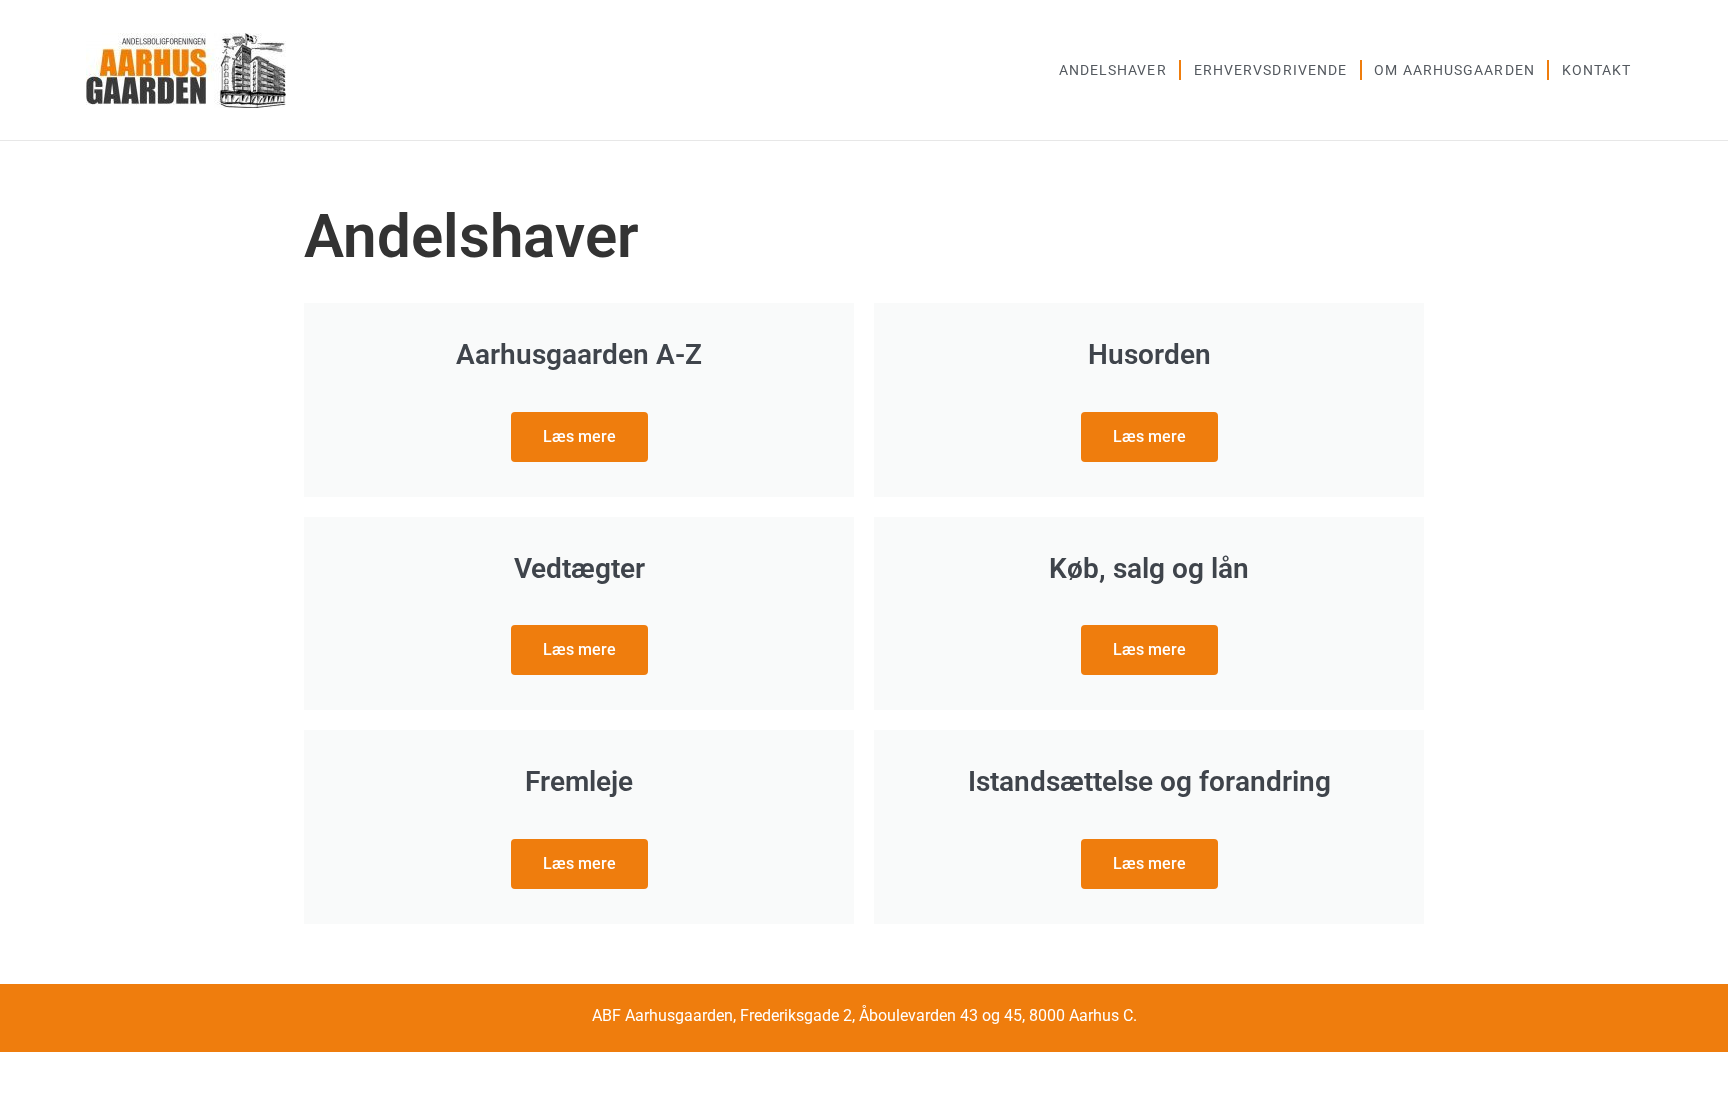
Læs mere (579, 436)
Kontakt (1597, 70)
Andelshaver (1113, 70)
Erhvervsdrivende (1271, 70)
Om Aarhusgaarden (1454, 70)
